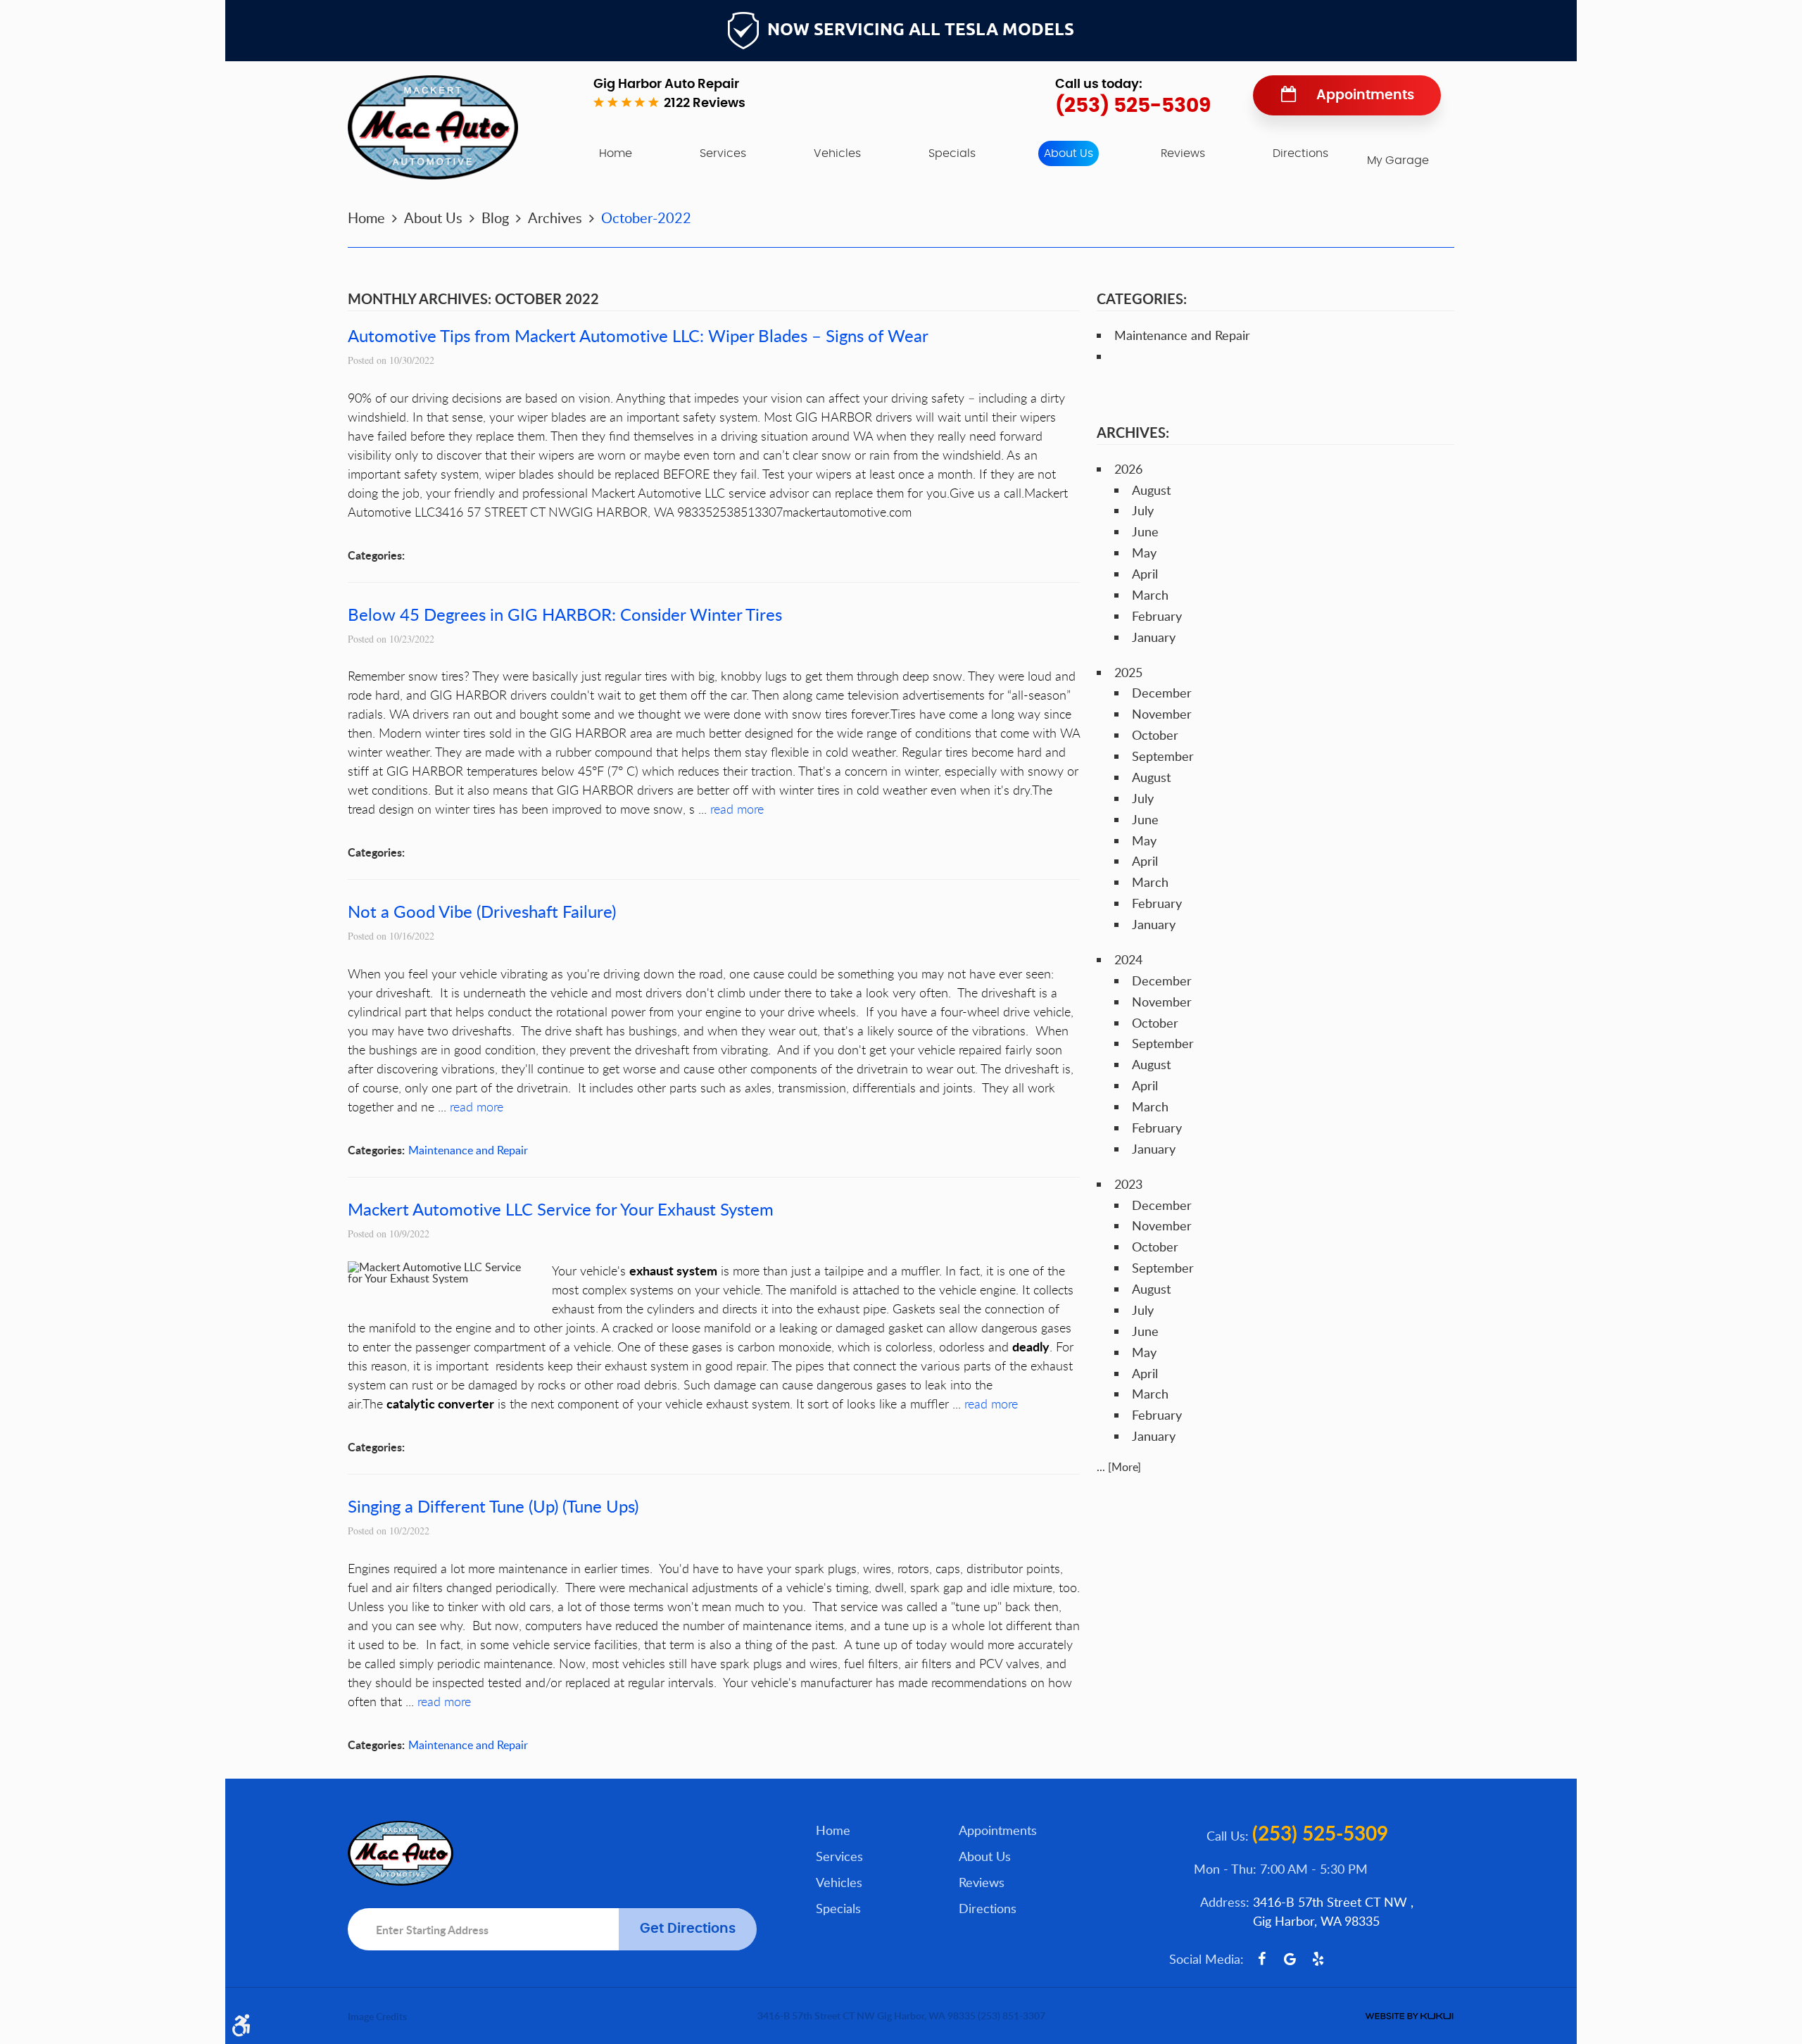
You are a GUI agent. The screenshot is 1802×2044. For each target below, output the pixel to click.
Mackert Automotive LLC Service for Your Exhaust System (561, 1209)
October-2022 (646, 217)
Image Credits (377, 2016)
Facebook (1261, 1959)
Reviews (1183, 153)
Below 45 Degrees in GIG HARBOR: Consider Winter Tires (565, 614)
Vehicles (837, 153)
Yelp (1318, 1959)
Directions (1300, 153)
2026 (1128, 469)
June (1145, 531)
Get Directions (688, 1929)
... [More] (1119, 1467)
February (1157, 616)
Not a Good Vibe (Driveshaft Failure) (482, 911)
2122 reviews (705, 103)
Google (1290, 1959)
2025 (1128, 672)
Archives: (1133, 432)
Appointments (1365, 95)
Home (616, 153)
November (1162, 714)
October (1155, 735)
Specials (952, 153)
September (1163, 756)
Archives (555, 217)
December (1162, 693)
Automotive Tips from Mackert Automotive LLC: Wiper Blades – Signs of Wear (638, 335)
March (1150, 595)
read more (737, 809)
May (1144, 553)
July (1143, 510)
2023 (1128, 1184)
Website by (1409, 2016)
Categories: (1142, 298)
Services (723, 153)
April (1145, 574)
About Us (1069, 153)
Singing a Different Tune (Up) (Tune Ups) (493, 1506)
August (1151, 490)
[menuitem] (616, 153)
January (1154, 637)
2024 (1128, 959)
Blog (495, 217)
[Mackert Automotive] (433, 127)
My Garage (1398, 160)
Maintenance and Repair (468, 1150)
